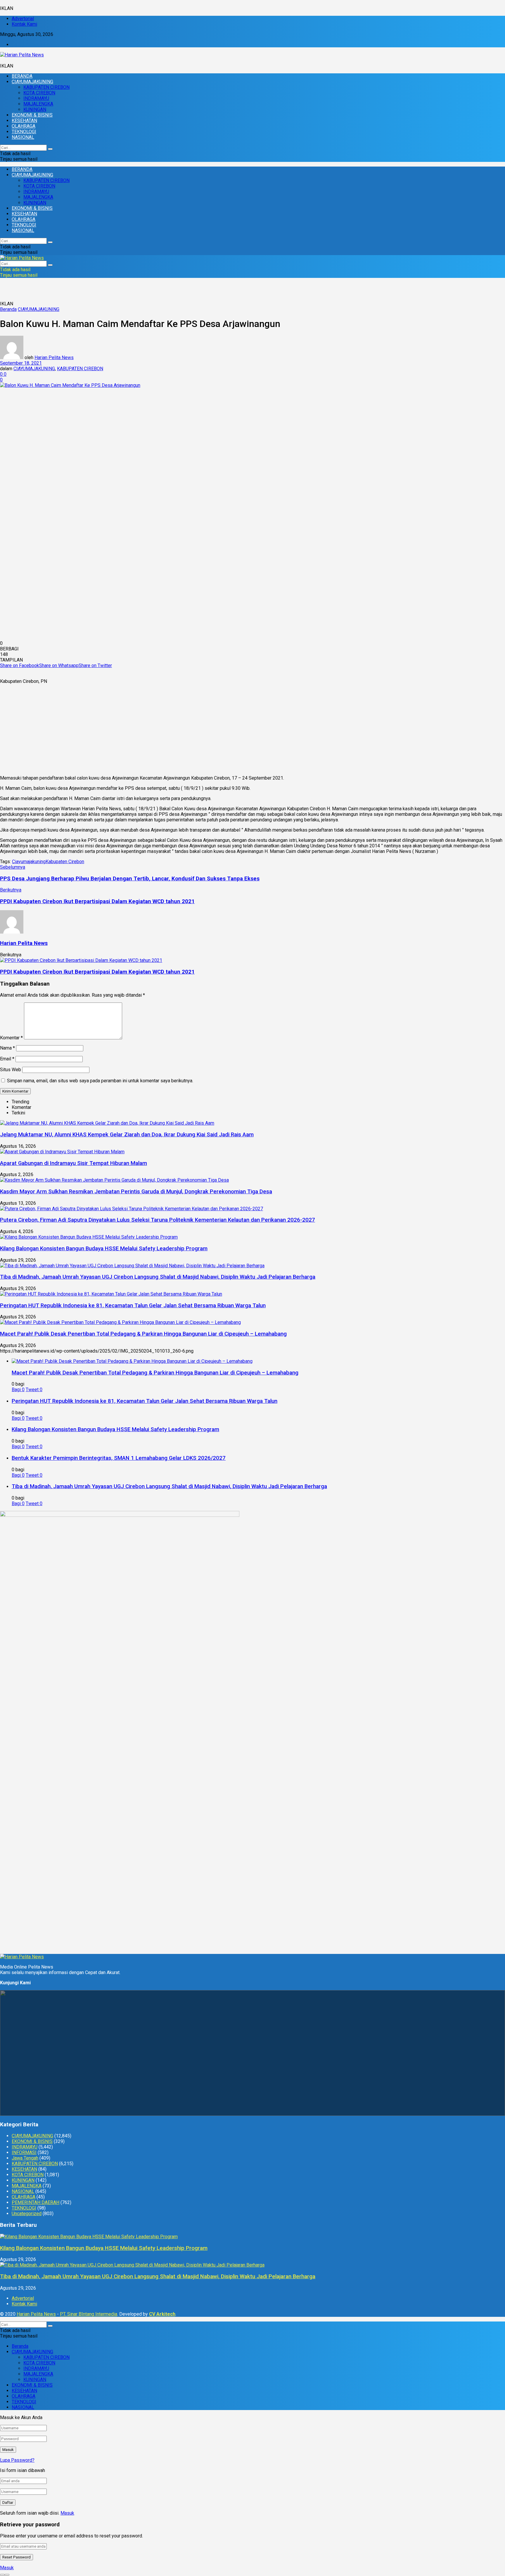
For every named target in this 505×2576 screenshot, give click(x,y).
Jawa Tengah (25, 2158)
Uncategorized (27, 2214)
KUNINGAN (35, 109)
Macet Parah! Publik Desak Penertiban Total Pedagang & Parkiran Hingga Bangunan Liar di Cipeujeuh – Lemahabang (143, 1334)
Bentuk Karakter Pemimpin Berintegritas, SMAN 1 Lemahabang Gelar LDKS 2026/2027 (119, 1458)
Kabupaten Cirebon (65, 862)
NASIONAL (23, 137)
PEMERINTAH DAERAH (36, 2202)
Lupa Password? (17, 2460)
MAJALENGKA (38, 104)
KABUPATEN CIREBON (46, 87)
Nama (7, 1048)
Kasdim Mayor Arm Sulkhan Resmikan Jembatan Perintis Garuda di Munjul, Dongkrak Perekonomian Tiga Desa (136, 1192)
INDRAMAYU (36, 98)
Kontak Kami (24, 24)
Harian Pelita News (54, 358)
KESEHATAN (24, 121)
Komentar (11, 1038)
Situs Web (11, 1070)
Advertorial (23, 19)
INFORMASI (24, 2152)
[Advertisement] (252, 730)
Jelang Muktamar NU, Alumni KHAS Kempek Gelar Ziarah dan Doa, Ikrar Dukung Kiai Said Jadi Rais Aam (127, 1135)
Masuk (67, 2513)
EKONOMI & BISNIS (32, 115)
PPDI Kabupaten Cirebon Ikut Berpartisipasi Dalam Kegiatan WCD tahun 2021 (97, 972)
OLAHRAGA (24, 126)
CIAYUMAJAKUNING (32, 82)
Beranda (8, 309)
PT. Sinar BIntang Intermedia (89, 2314)
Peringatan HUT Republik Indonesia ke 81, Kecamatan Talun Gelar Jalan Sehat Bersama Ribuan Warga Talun (133, 1306)
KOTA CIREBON (39, 93)
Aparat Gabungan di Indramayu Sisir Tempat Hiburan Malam (73, 1163)
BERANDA (22, 76)
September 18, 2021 (21, 363)
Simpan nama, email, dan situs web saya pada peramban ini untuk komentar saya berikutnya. (100, 1081)
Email (7, 1059)
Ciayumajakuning (29, 862)
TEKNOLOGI (24, 132)
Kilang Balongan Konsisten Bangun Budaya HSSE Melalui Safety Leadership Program (104, 1249)
